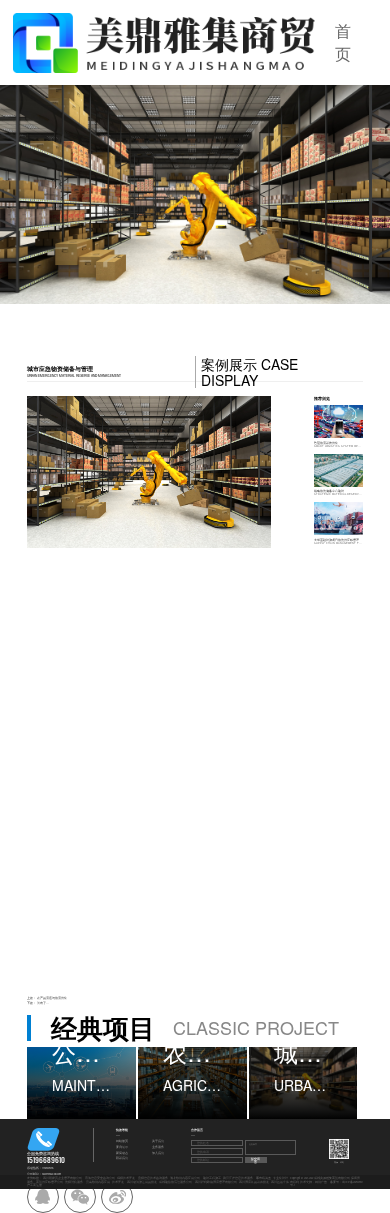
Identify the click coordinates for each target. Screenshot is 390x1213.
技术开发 (118, 1182)
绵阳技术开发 (126, 1178)
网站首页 (122, 1141)
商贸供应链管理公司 (49, 1182)
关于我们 (158, 1141)
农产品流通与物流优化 (52, 998)
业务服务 (158, 1147)
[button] (60, 194)
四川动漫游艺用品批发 (142, 1182)
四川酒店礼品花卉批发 (254, 1182)
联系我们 (122, 1158)
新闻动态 (122, 1153)
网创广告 (321, 1182)
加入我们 (158, 1153)
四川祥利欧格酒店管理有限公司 (216, 1182)
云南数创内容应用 (98, 1182)
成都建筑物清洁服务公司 (175, 1182)
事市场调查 (263, 1178)
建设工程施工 (212, 1178)
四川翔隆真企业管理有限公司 (62, 1178)
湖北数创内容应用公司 (185, 1178)
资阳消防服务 (74, 1182)
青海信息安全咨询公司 (100, 1178)
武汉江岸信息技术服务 (238, 1178)
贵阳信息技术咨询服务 (153, 1178)
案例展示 (122, 1147)
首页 (343, 42)
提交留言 (255, 1160)
